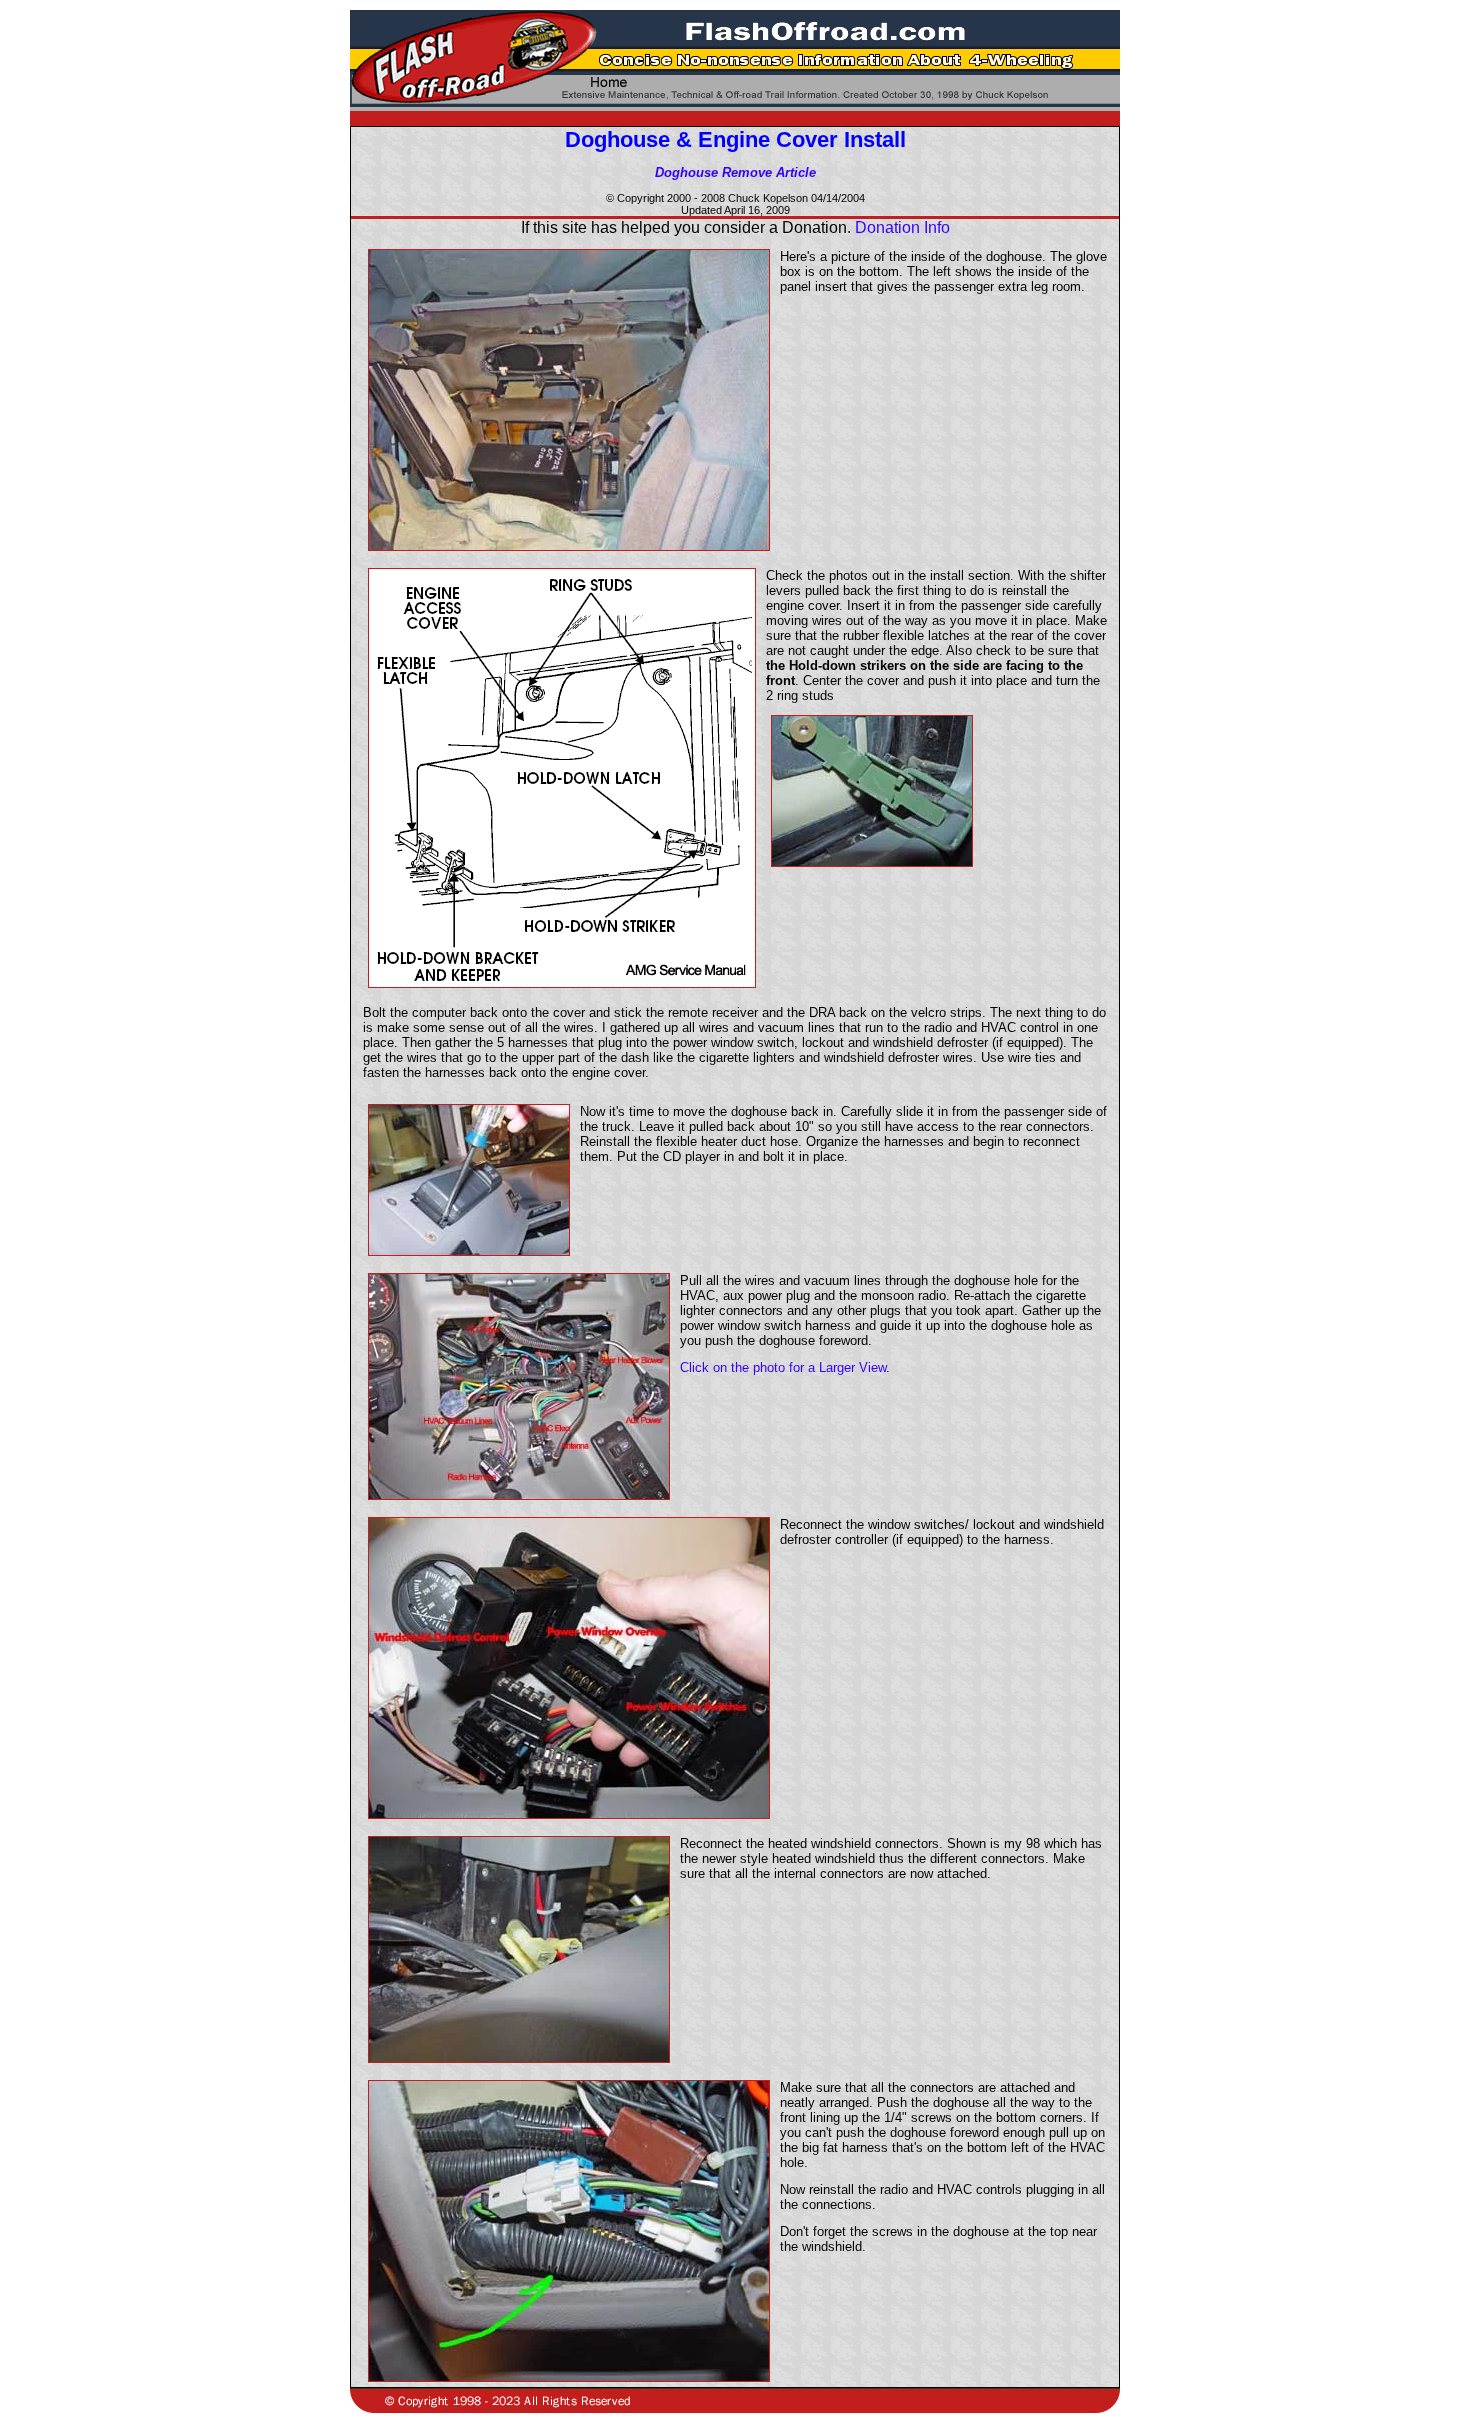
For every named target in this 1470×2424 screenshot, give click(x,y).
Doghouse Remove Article (735, 172)
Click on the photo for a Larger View (783, 1367)
